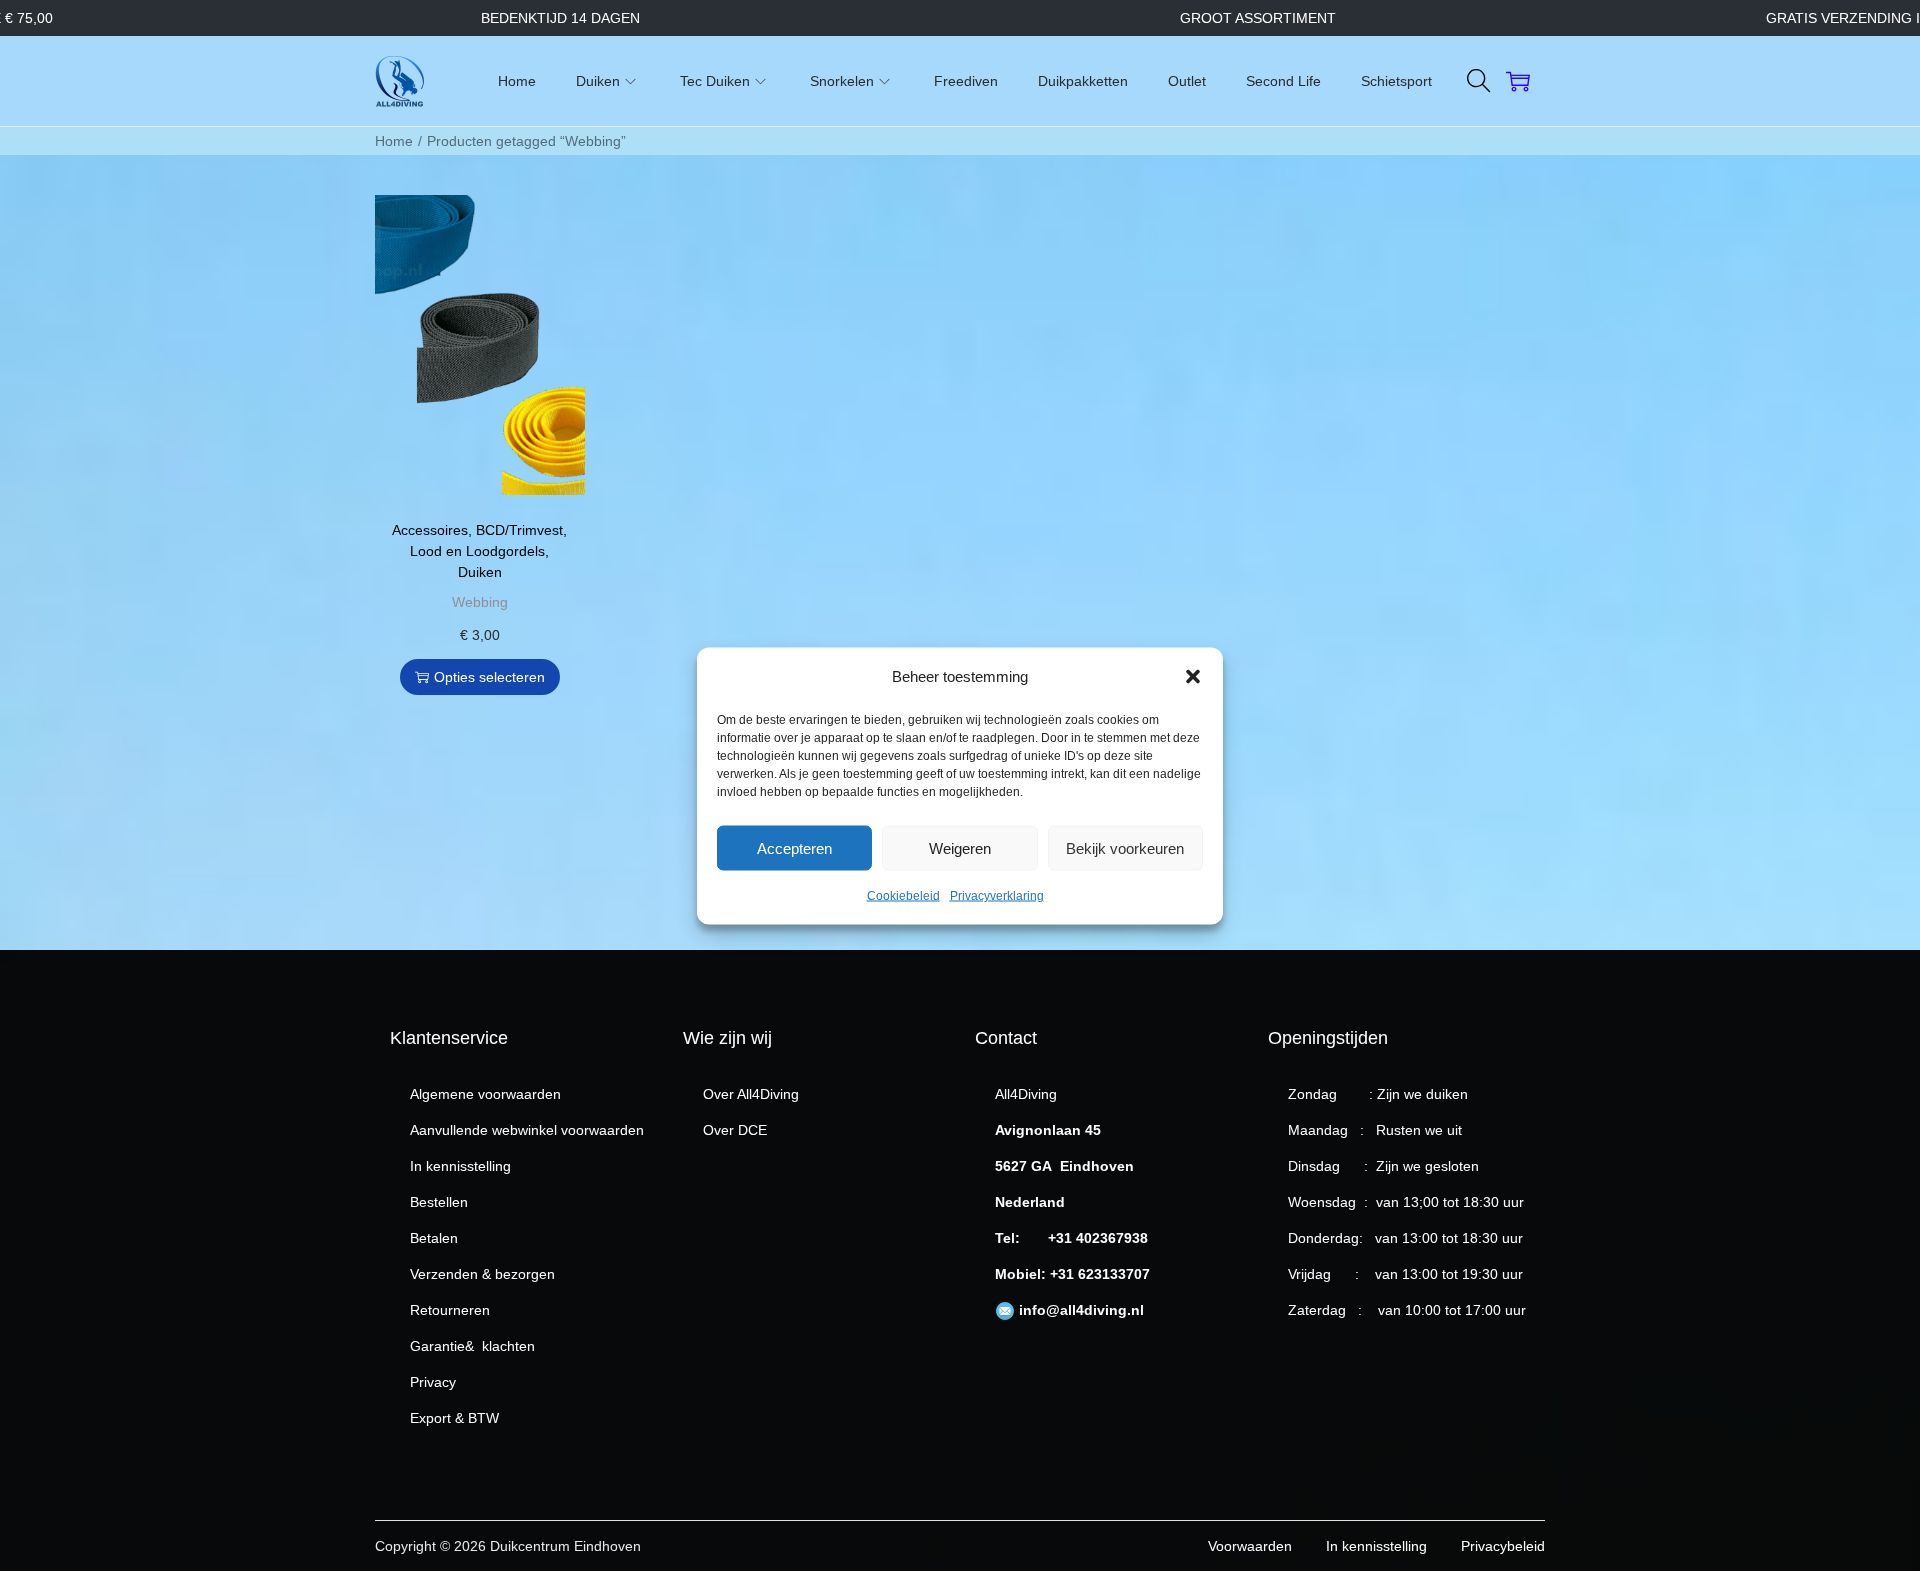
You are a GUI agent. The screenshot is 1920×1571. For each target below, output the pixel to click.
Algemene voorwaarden (485, 1094)
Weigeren (960, 847)
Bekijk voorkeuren (1125, 847)
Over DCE (735, 1130)
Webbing (480, 602)
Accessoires (430, 530)
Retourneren (450, 1310)
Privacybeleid (1503, 1546)
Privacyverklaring (997, 895)
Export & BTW (454, 1418)
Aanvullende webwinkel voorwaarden (527, 1130)
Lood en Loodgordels (477, 551)
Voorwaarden (1250, 1546)
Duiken (480, 572)
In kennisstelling (460, 1166)
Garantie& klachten (472, 1346)
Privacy (433, 1382)
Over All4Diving (751, 1094)
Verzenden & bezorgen (482, 1274)
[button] (1193, 676)
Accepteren (794, 847)
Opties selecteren (489, 677)
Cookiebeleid (903, 895)
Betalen (434, 1238)
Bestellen (439, 1202)
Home (394, 141)
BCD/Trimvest (519, 530)
